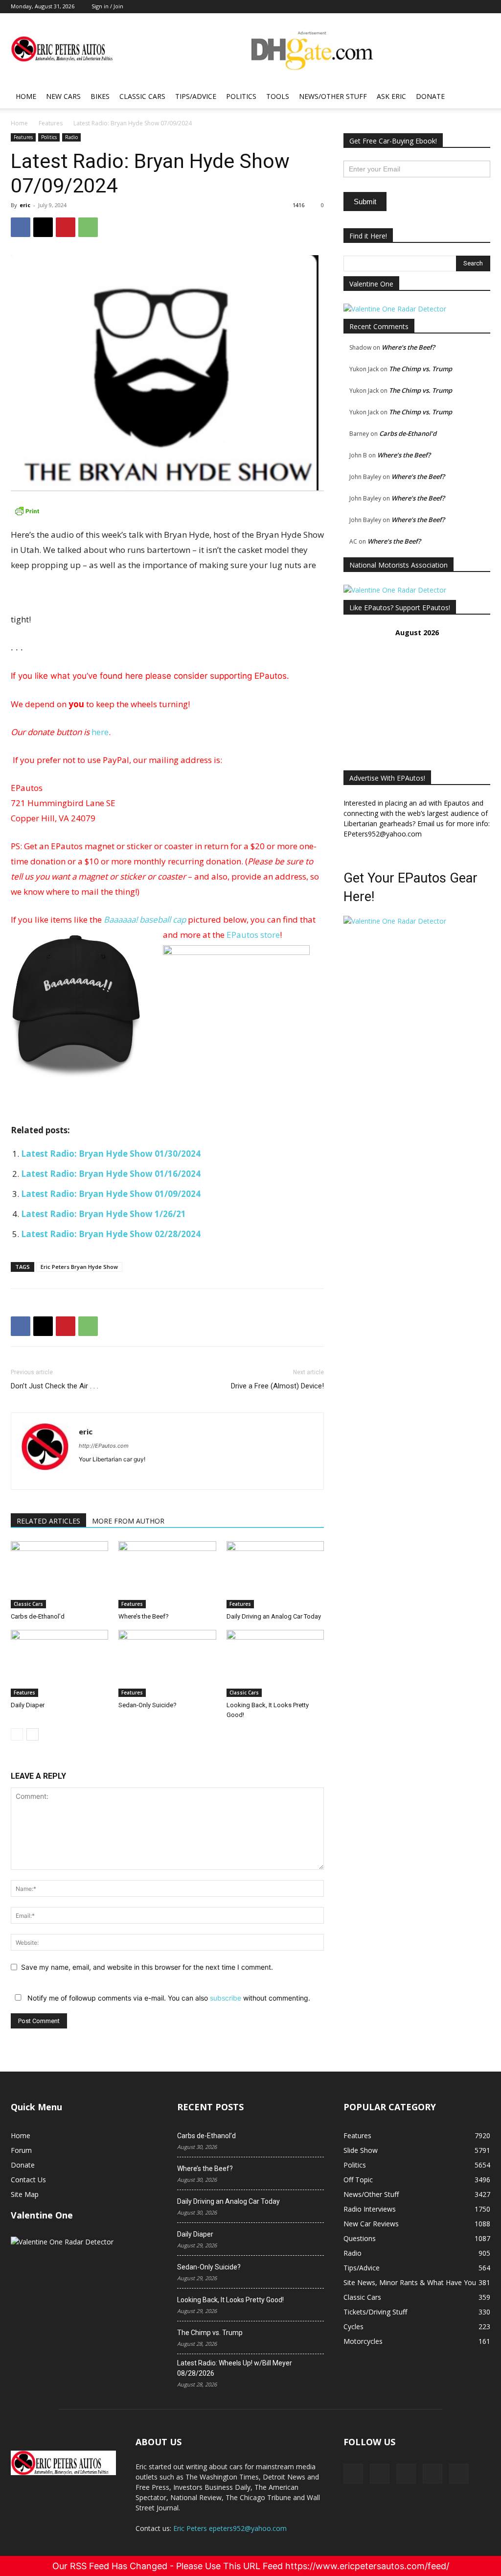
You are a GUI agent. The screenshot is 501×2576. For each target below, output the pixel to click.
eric (25, 205)
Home (26, 96)
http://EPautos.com (104, 1446)
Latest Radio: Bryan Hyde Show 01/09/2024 (111, 1194)
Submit (365, 202)
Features (51, 123)
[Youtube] (459, 2474)
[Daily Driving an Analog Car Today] (275, 1575)
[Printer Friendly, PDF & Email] (167, 511)
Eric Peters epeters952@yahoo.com (230, 2528)
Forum (21, 2150)
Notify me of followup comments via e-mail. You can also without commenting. (168, 1998)
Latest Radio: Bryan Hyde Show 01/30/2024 (111, 1154)
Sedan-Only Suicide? (148, 1705)
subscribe (226, 1998)
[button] (478, 97)
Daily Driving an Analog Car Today (274, 1616)
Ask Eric (391, 96)
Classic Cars (142, 96)
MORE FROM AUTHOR (128, 1521)
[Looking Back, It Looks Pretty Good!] (275, 1663)
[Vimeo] (406, 2474)
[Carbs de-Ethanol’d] (59, 1575)
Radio (71, 137)
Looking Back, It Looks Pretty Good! (230, 2300)
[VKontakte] (433, 2474)
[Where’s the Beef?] (167, 1575)
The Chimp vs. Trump (421, 369)
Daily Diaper (28, 1705)
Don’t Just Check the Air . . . (55, 1386)
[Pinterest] (66, 227)
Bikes (100, 96)
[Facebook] (21, 227)
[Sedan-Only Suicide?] (167, 1663)
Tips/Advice (196, 96)
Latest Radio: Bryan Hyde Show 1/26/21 (103, 1214)
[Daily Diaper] (59, 1663)
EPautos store (253, 935)
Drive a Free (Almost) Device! (277, 1386)
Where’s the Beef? (144, 1616)
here (100, 732)
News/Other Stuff (333, 96)
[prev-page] (17, 1734)
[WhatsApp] (88, 227)
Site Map (25, 2194)
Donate (430, 96)
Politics (241, 96)
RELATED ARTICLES (48, 1521)
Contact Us (28, 2180)
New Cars (63, 96)
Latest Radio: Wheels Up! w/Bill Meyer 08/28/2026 (235, 2368)
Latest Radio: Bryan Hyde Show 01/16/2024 (111, 1174)
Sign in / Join (107, 6)
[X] (43, 227)
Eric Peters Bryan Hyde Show (79, 1267)
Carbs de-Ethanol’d (38, 1616)
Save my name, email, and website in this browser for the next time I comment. (147, 1967)
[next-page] (33, 1734)
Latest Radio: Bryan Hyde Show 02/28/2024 (111, 1234)
